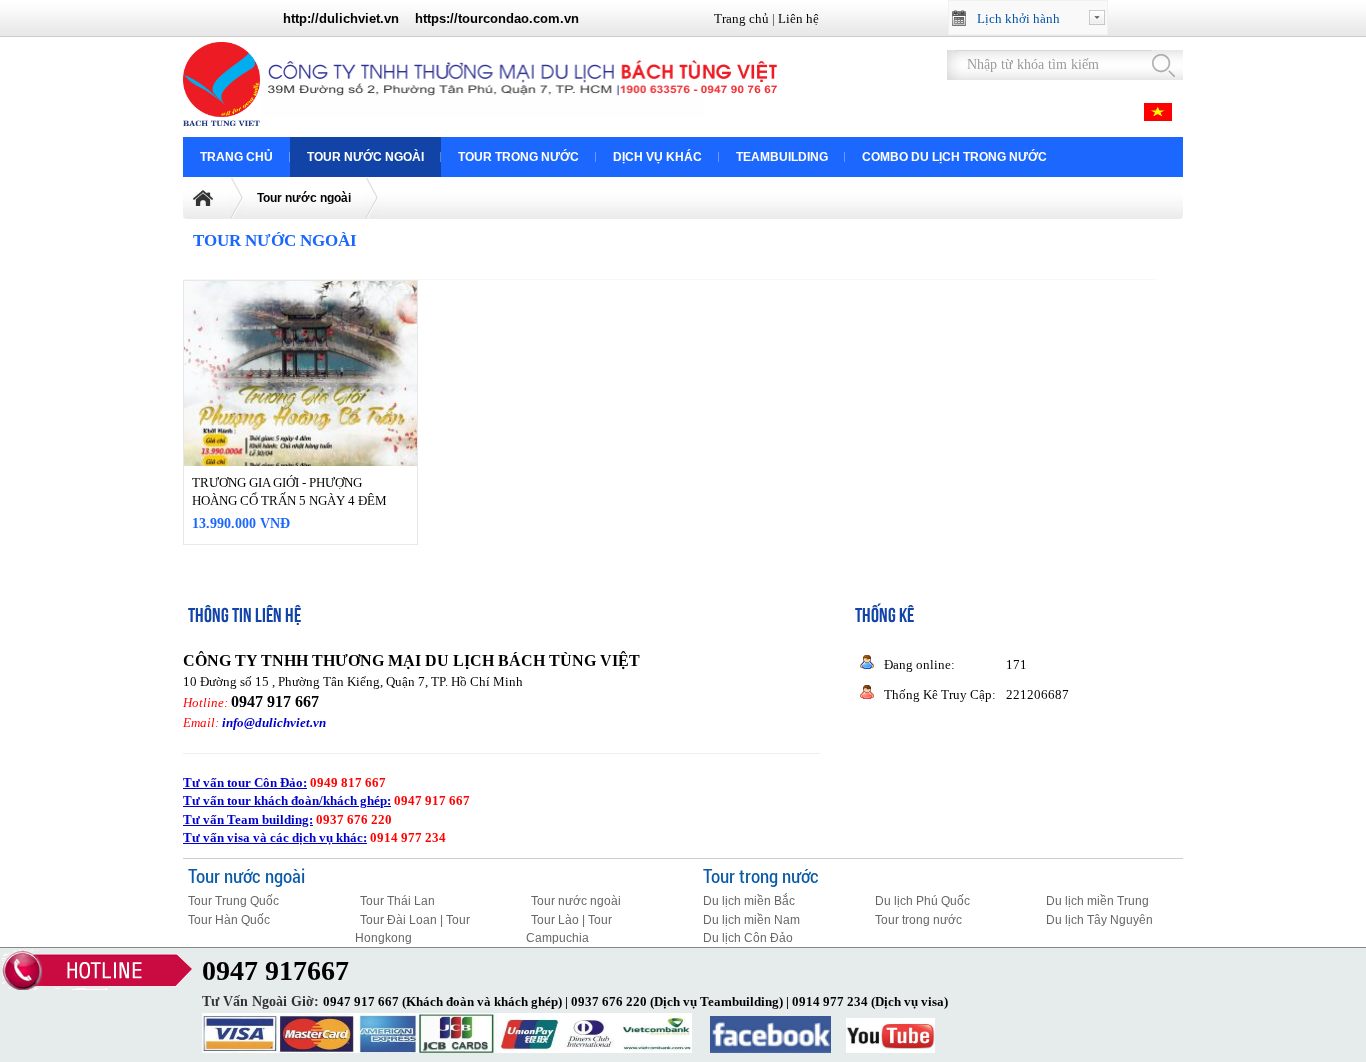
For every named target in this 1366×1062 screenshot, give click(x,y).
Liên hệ (798, 18)
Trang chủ (741, 18)
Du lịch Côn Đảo (748, 938)
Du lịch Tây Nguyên (1099, 920)
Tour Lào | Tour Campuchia (569, 929)
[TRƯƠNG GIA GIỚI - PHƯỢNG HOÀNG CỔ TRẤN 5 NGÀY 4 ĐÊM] (300, 439)
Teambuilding (782, 157)
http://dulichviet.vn (341, 18)
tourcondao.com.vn (518, 18)
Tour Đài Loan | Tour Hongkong (412, 929)
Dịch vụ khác (657, 157)
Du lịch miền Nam (751, 920)
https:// (436, 18)
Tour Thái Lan (397, 901)
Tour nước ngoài (365, 157)
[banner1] (225, 121)
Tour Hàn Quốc (229, 920)
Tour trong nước (518, 157)
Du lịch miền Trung (1097, 901)
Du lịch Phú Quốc (922, 901)
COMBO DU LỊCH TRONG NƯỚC (954, 157)
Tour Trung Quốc (233, 901)
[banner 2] (522, 117)
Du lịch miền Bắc (749, 901)
